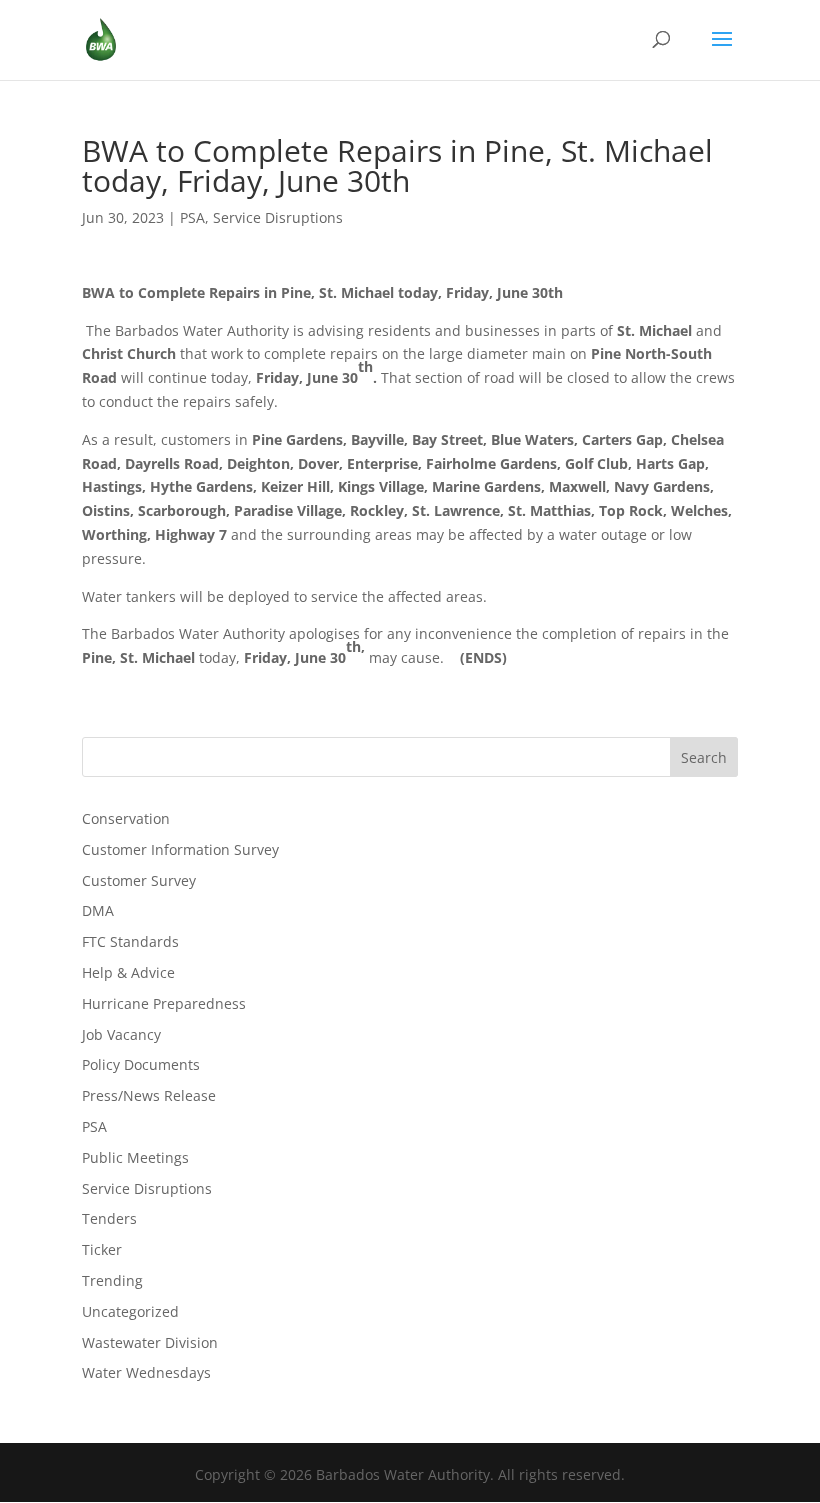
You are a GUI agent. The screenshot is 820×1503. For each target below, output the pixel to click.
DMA (98, 910)
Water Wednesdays (146, 1372)
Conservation (126, 818)
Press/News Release (149, 1095)
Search (704, 757)
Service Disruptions (278, 217)
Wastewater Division (150, 1342)
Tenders (109, 1218)
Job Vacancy (121, 1034)
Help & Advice (128, 972)
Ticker (102, 1249)
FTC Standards (130, 941)
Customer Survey (139, 880)
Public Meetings (135, 1157)
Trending (112, 1280)
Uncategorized (130, 1311)
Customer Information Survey (180, 849)
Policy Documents (141, 1064)
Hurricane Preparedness (164, 1003)
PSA (192, 217)
